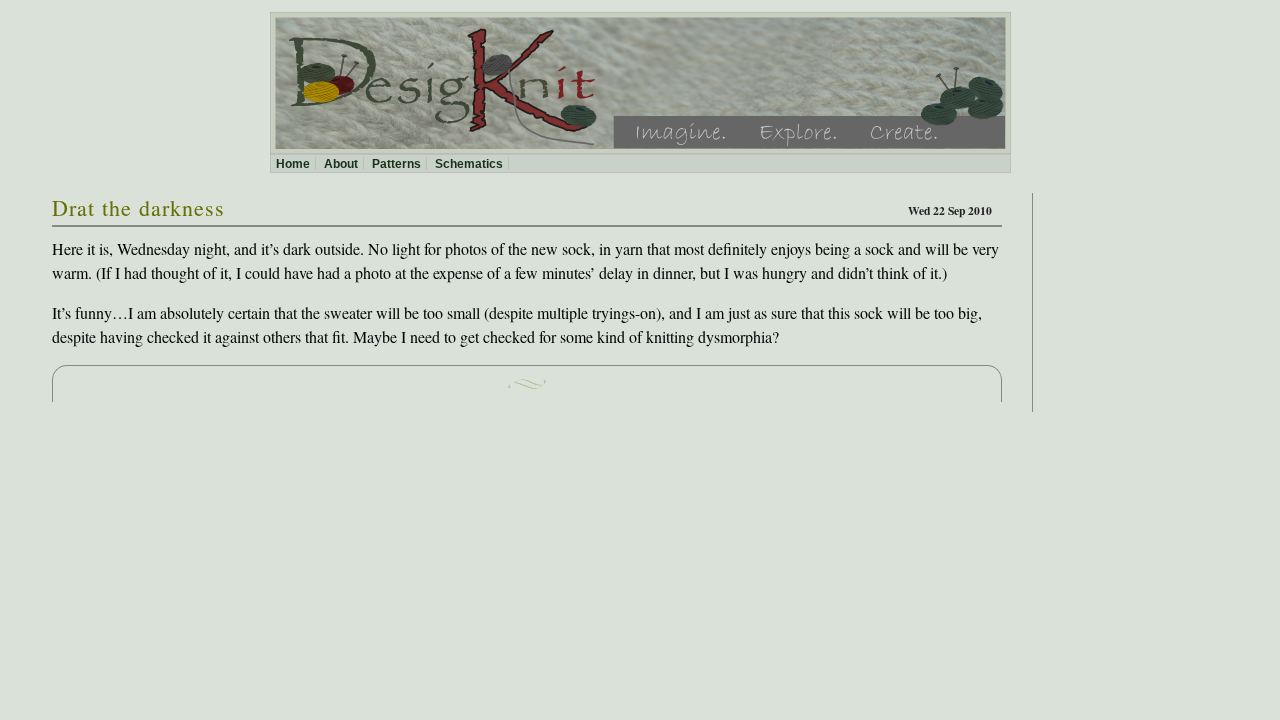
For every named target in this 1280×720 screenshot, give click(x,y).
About (341, 163)
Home (293, 163)
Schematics (469, 163)
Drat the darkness (138, 207)
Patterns (396, 163)
